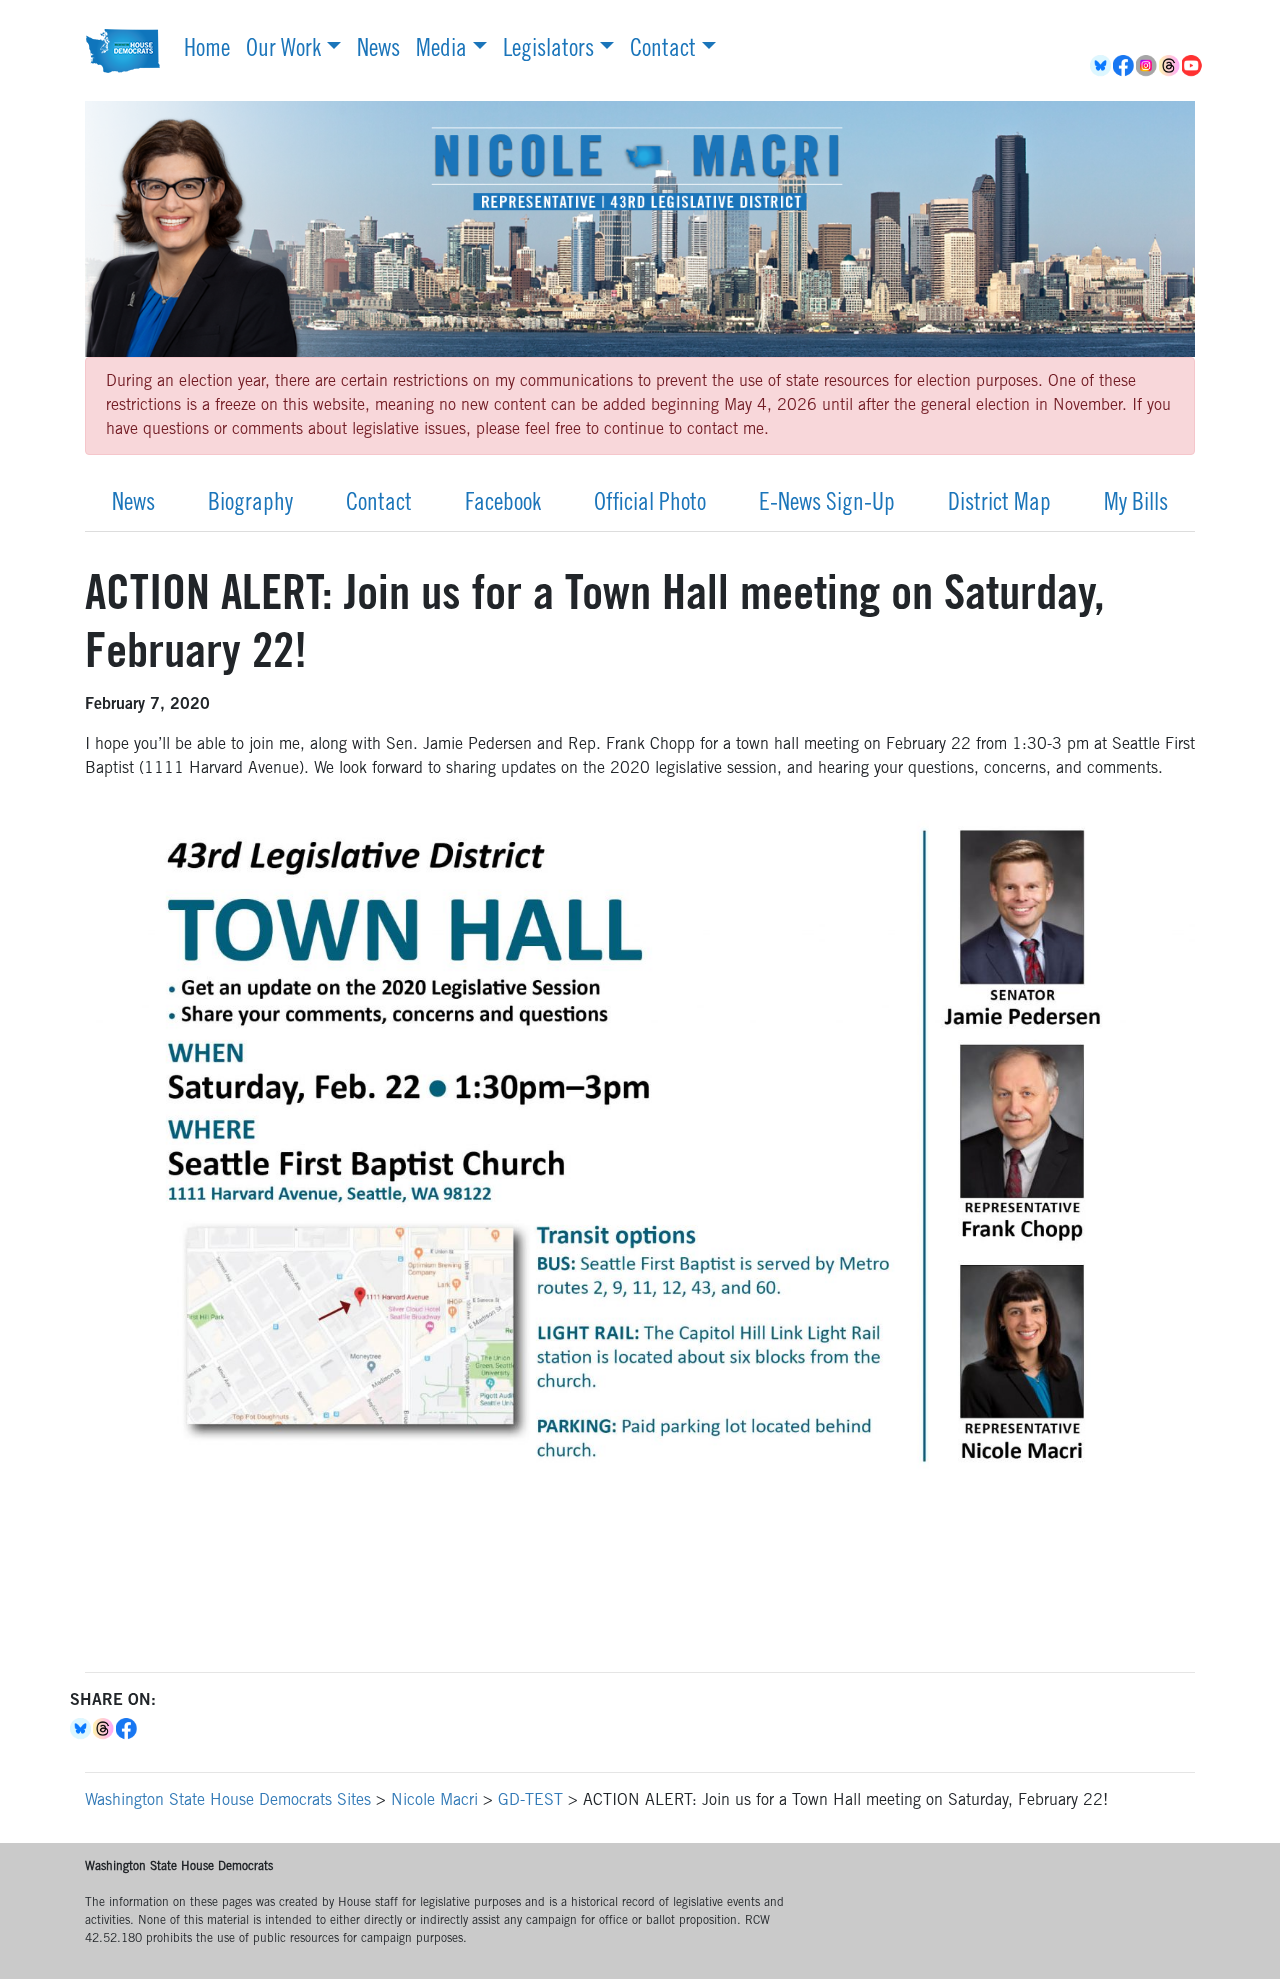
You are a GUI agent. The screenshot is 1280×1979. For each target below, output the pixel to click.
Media (441, 51)
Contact (663, 51)
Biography (250, 505)
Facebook (1124, 66)
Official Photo (650, 505)
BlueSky (1101, 66)
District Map (999, 505)
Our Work (283, 51)
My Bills (1136, 505)
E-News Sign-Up (827, 505)
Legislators (548, 51)
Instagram (1147, 66)
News (378, 51)
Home (207, 51)
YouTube (1193, 66)
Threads (1170, 66)
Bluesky (81, 1729)
